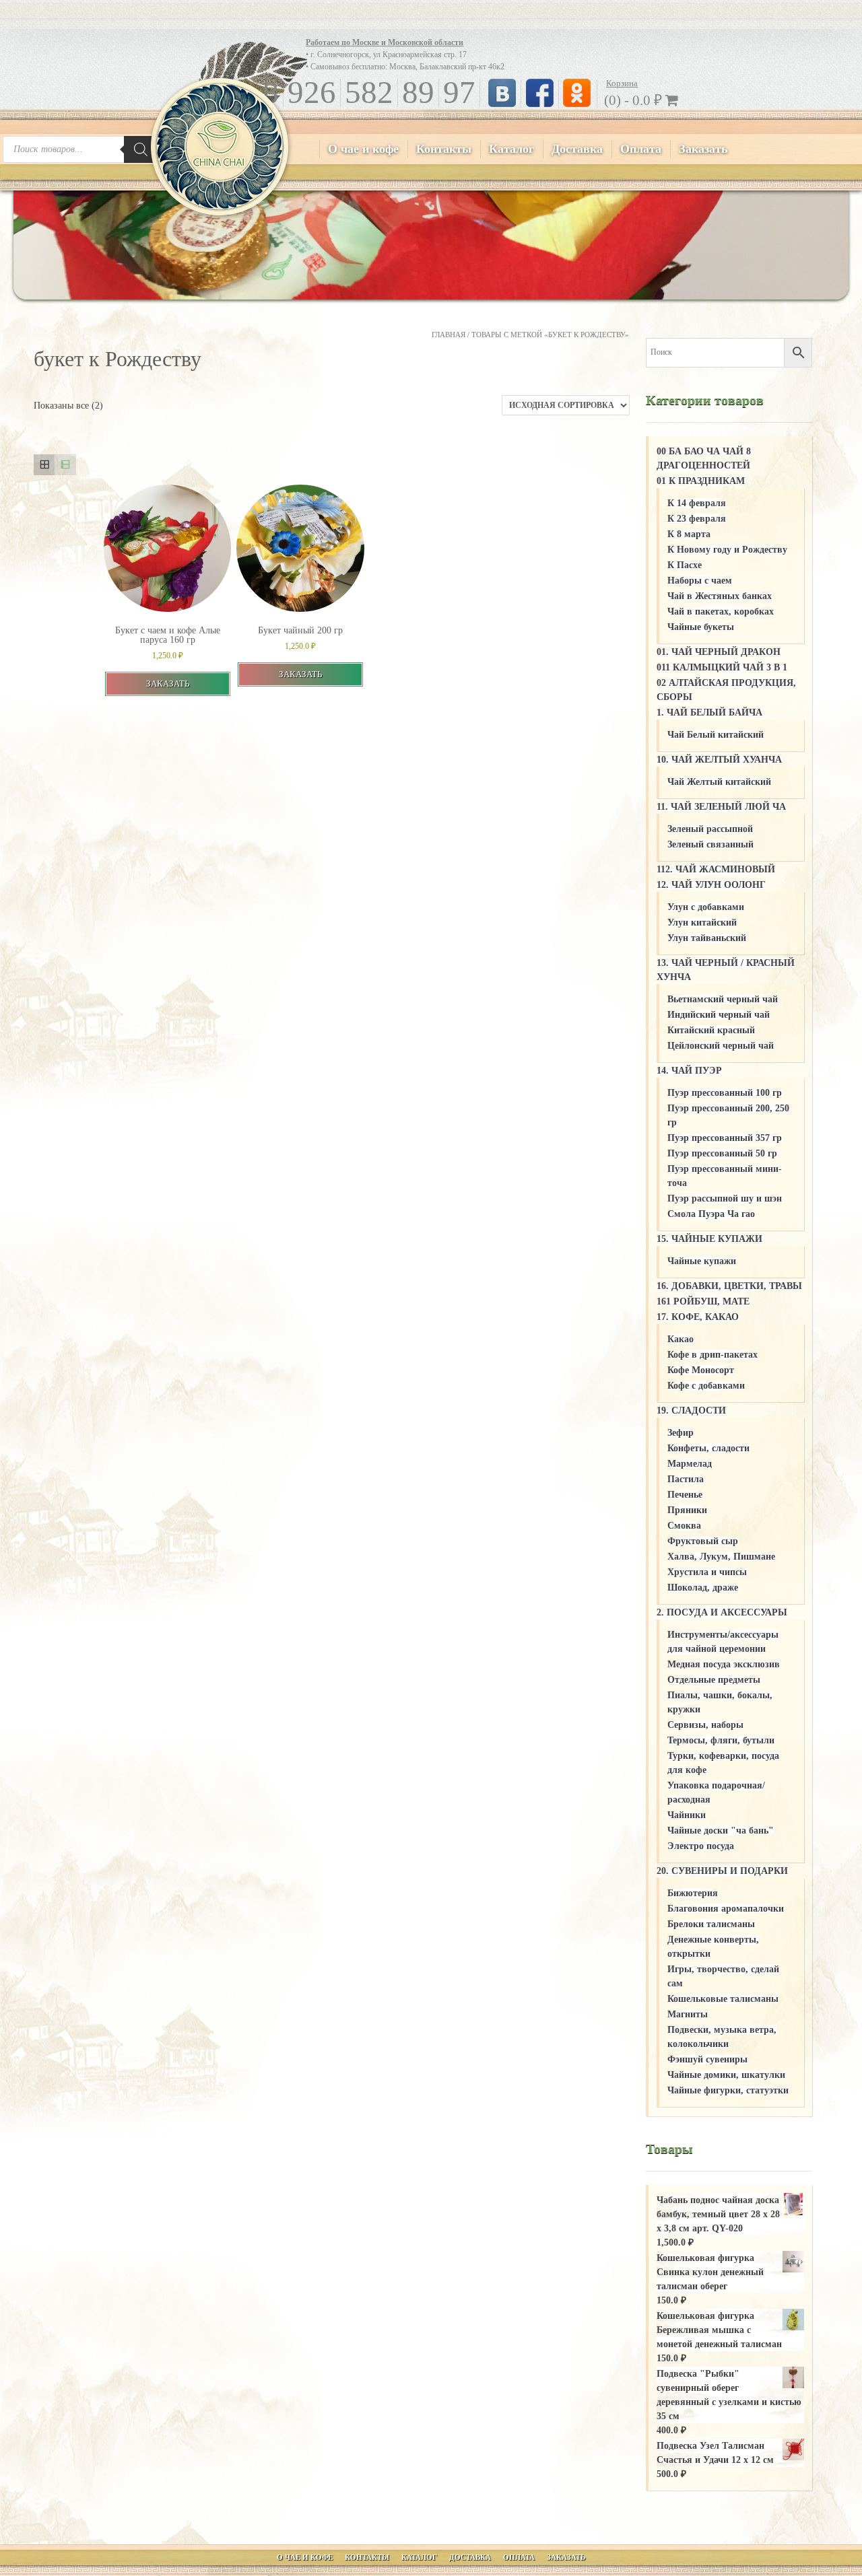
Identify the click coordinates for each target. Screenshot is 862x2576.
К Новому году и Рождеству (727, 550)
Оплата (641, 149)
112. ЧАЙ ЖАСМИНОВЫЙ (716, 869)
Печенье (685, 1495)
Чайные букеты (701, 627)
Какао (681, 1339)
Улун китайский (702, 923)
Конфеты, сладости (708, 1448)
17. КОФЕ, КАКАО (698, 1317)
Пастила (686, 1479)
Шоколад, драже (703, 1588)
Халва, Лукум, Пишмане (721, 1557)
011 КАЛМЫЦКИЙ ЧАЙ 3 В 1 (722, 667)
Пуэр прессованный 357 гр (725, 1138)
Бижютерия (693, 1893)
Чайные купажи (702, 1261)
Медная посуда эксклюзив (724, 1664)
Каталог (511, 149)
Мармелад (690, 1464)
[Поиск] (141, 149)
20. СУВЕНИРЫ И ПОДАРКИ (722, 1871)
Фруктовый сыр (703, 1541)
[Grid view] (44, 465)
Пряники (687, 1510)
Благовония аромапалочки (726, 1909)
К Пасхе (685, 565)
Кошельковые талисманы (723, 1999)
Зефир (681, 1433)
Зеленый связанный (710, 844)
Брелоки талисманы (711, 1924)
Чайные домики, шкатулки (726, 2075)
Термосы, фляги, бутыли (721, 1740)
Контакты (444, 149)
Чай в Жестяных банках (720, 596)
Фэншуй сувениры (707, 2059)
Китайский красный (711, 1030)
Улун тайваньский (707, 938)
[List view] (65, 465)
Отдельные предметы (714, 1680)
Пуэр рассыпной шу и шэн (725, 1198)
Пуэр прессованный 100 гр (725, 1093)
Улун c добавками (706, 907)
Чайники (687, 1815)
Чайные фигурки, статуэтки (728, 2090)
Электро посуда (701, 1846)
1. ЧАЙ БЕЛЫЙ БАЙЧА (709, 712)
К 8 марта (689, 534)
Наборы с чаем (700, 581)
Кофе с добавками (706, 1386)
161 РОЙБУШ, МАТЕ (703, 1301)
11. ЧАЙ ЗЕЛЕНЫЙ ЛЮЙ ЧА (721, 807)
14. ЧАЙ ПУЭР (689, 1071)
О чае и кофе (363, 149)
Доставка (577, 149)
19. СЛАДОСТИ (691, 1411)
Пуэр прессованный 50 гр (722, 1153)
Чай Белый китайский (716, 735)
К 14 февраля (697, 503)
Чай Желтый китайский (719, 782)
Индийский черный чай (719, 1015)
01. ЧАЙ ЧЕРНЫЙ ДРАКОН (719, 652)
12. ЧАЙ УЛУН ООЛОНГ (711, 885)
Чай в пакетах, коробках (721, 612)
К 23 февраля (697, 519)
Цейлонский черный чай (721, 1046)
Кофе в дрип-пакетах (712, 1355)
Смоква (684, 1526)
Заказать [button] (168, 684)
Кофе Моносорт (701, 1370)
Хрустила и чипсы (707, 1572)
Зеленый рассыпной (710, 829)
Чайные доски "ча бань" (721, 1831)
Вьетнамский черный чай (723, 999)
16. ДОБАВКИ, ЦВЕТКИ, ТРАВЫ (729, 1286)
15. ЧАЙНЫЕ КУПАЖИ (709, 1239)
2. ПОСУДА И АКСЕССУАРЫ (722, 1612)
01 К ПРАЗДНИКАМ (701, 481)
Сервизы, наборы (705, 1725)
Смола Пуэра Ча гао (711, 1214)
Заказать (703, 149)
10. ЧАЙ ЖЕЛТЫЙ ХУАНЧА (719, 760)
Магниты (688, 2014)
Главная (449, 335)
